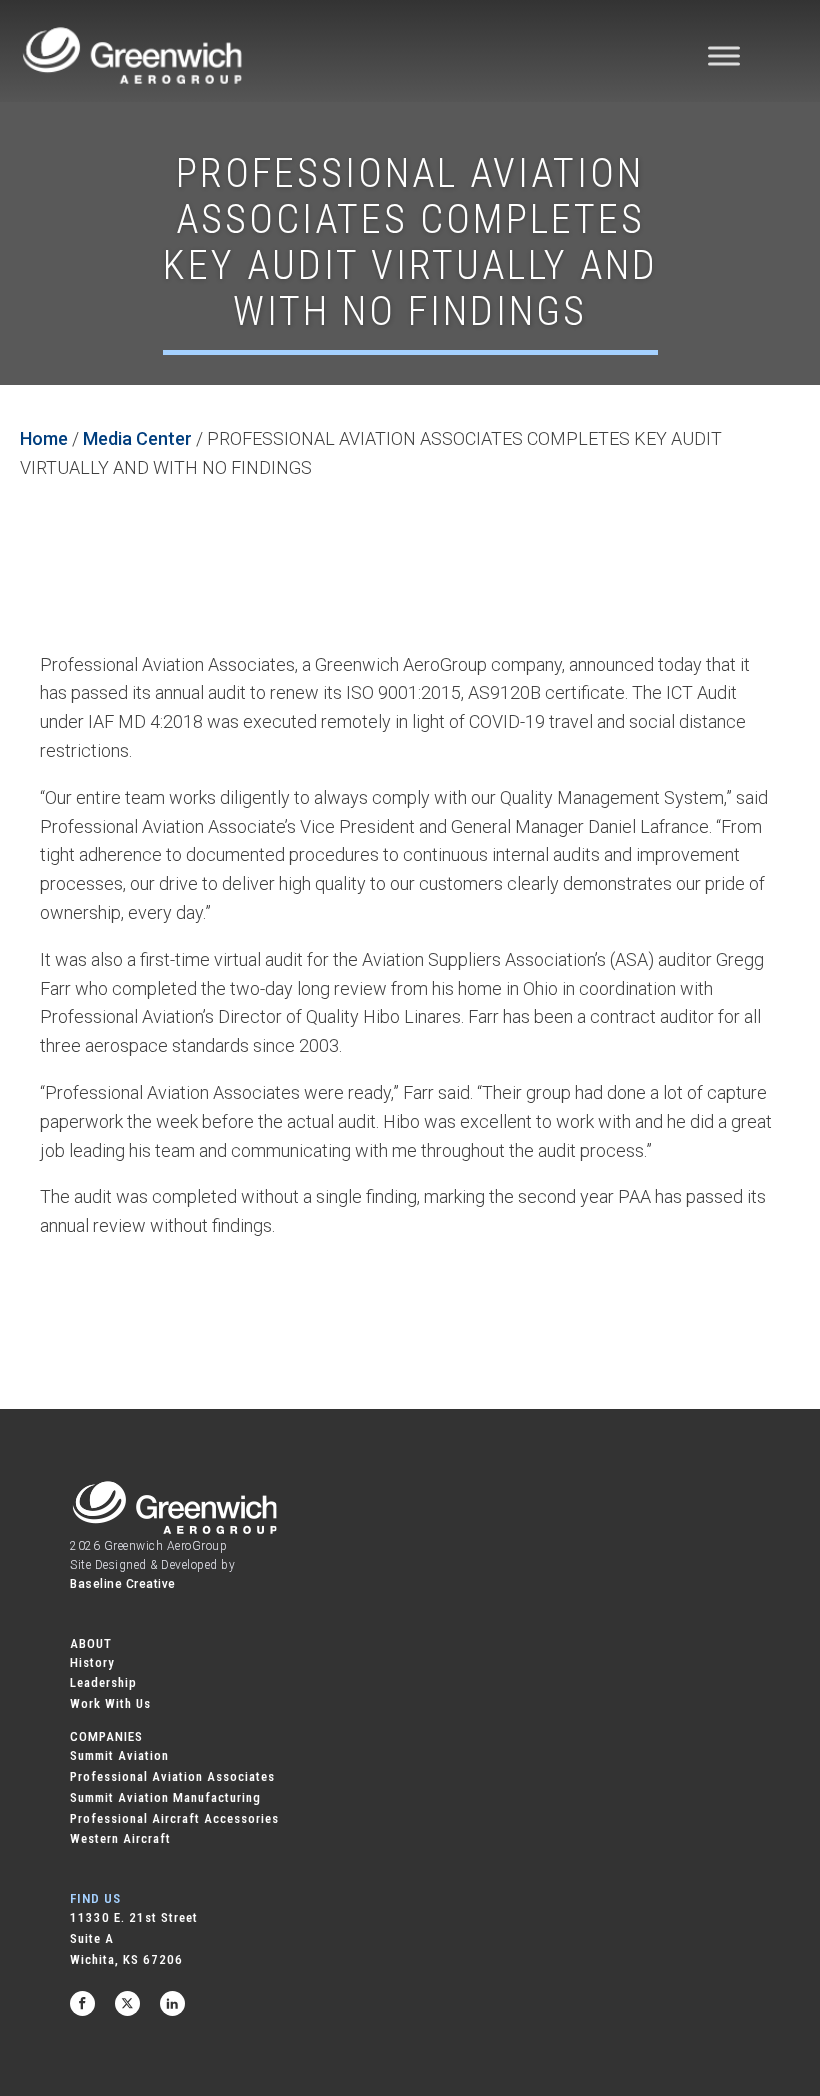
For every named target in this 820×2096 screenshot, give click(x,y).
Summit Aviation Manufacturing (165, 1797)
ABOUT (91, 1643)
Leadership (103, 1682)
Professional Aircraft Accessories (174, 1818)
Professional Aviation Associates (172, 1776)
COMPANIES (106, 1736)
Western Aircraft (120, 1838)
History (92, 1662)
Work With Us (110, 1703)
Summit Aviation (119, 1755)
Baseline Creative (123, 1584)
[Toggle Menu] (724, 55)
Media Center (137, 438)
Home (44, 438)
